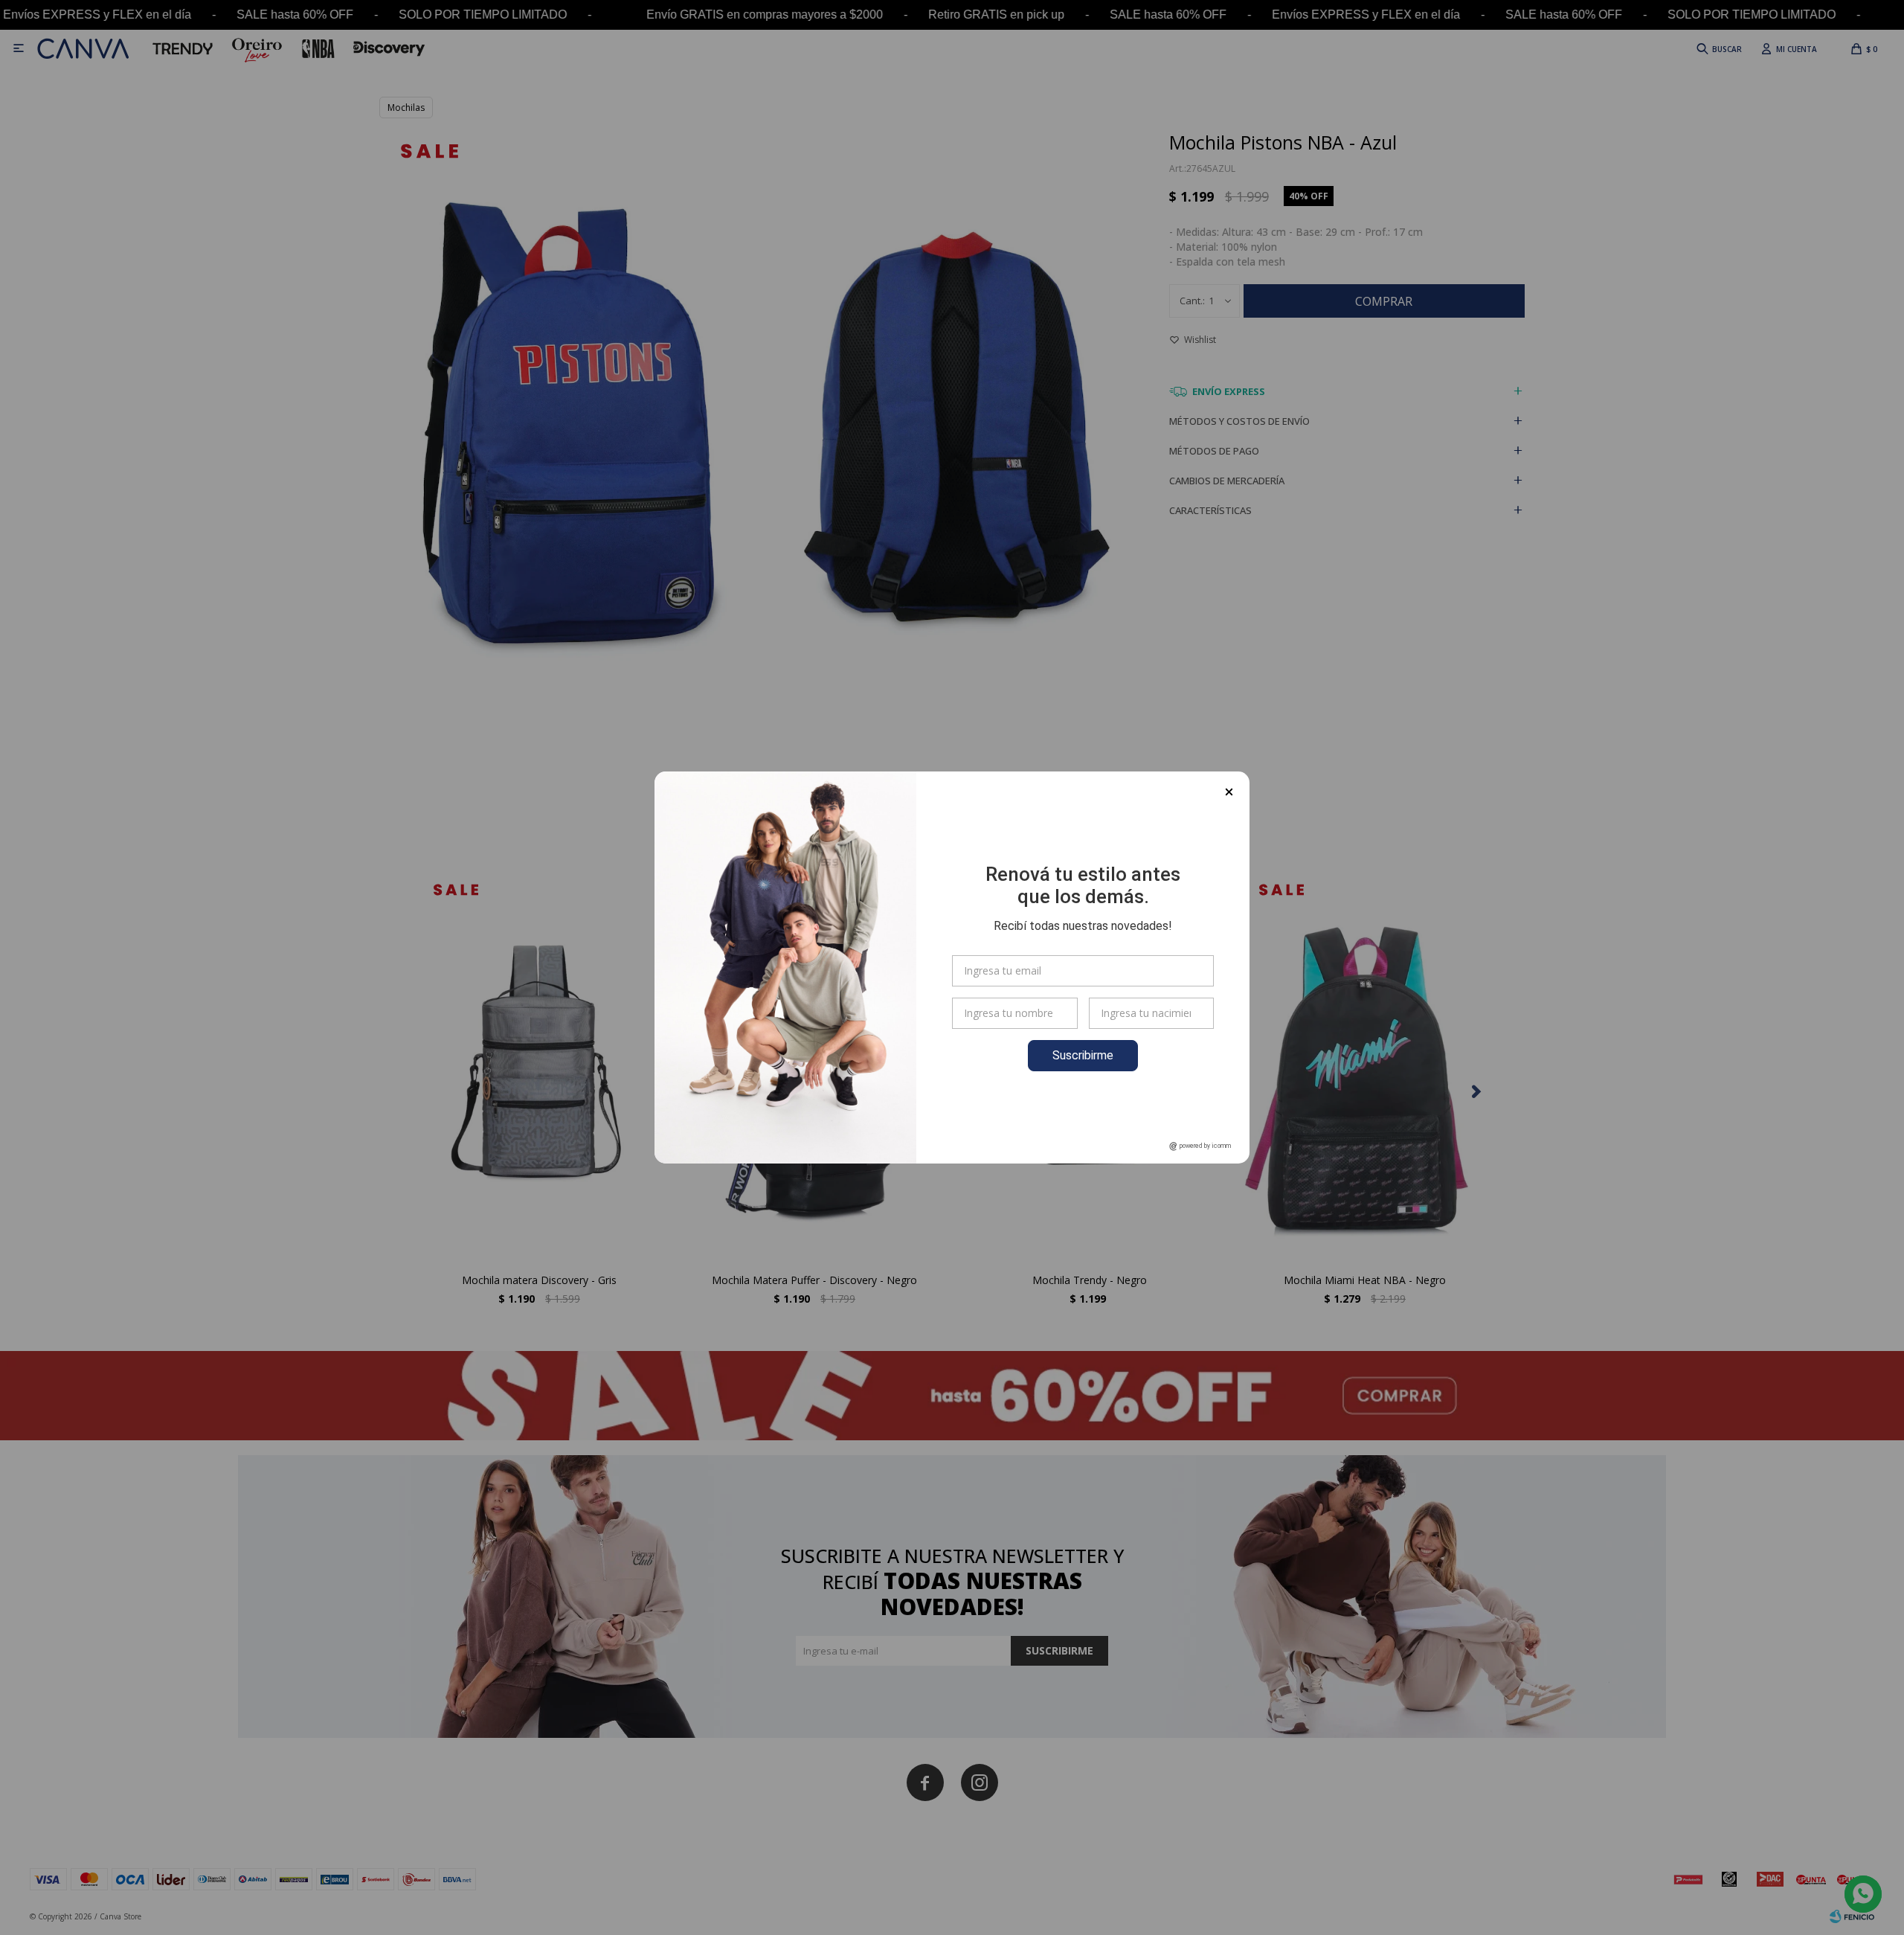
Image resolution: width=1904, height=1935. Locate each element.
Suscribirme (1083, 1055)
